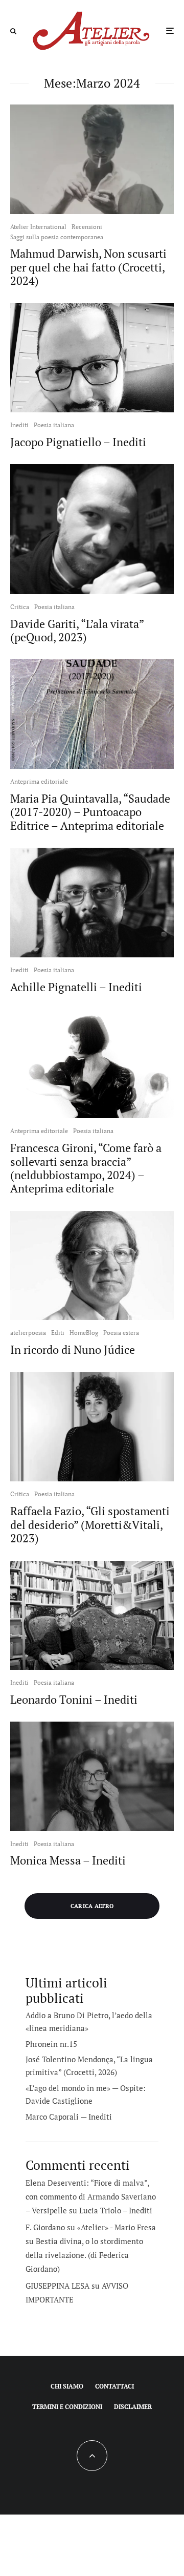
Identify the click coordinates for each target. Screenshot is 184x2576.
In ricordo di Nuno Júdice (73, 1350)
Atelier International (38, 227)
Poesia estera (121, 1333)
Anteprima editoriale (39, 781)
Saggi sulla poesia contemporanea (57, 237)
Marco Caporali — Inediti (69, 2117)
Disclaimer (133, 2407)
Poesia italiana (54, 425)
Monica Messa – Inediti (68, 1860)
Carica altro (92, 1906)
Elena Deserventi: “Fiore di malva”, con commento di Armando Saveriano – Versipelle (91, 2196)
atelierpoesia (28, 1333)
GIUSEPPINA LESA (57, 2286)
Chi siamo (67, 2386)
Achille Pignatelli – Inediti (76, 987)
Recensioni (87, 227)
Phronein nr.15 (51, 2044)
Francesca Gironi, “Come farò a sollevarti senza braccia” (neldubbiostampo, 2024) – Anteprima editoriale (86, 1168)
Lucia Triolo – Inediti (116, 2210)
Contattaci (114, 2386)
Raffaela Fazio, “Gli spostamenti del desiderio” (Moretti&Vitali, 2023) (90, 1525)
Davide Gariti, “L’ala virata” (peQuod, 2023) (77, 631)
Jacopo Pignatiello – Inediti (78, 442)
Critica (20, 607)
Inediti (19, 425)
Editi (58, 1333)
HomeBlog (84, 1333)
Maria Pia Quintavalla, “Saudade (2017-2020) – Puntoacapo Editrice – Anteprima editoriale (90, 812)
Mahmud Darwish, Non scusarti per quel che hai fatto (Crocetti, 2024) (88, 267)
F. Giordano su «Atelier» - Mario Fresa (91, 2227)
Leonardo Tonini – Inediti (74, 1700)
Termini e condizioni (67, 2407)
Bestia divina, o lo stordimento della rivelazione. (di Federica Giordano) (84, 2255)
